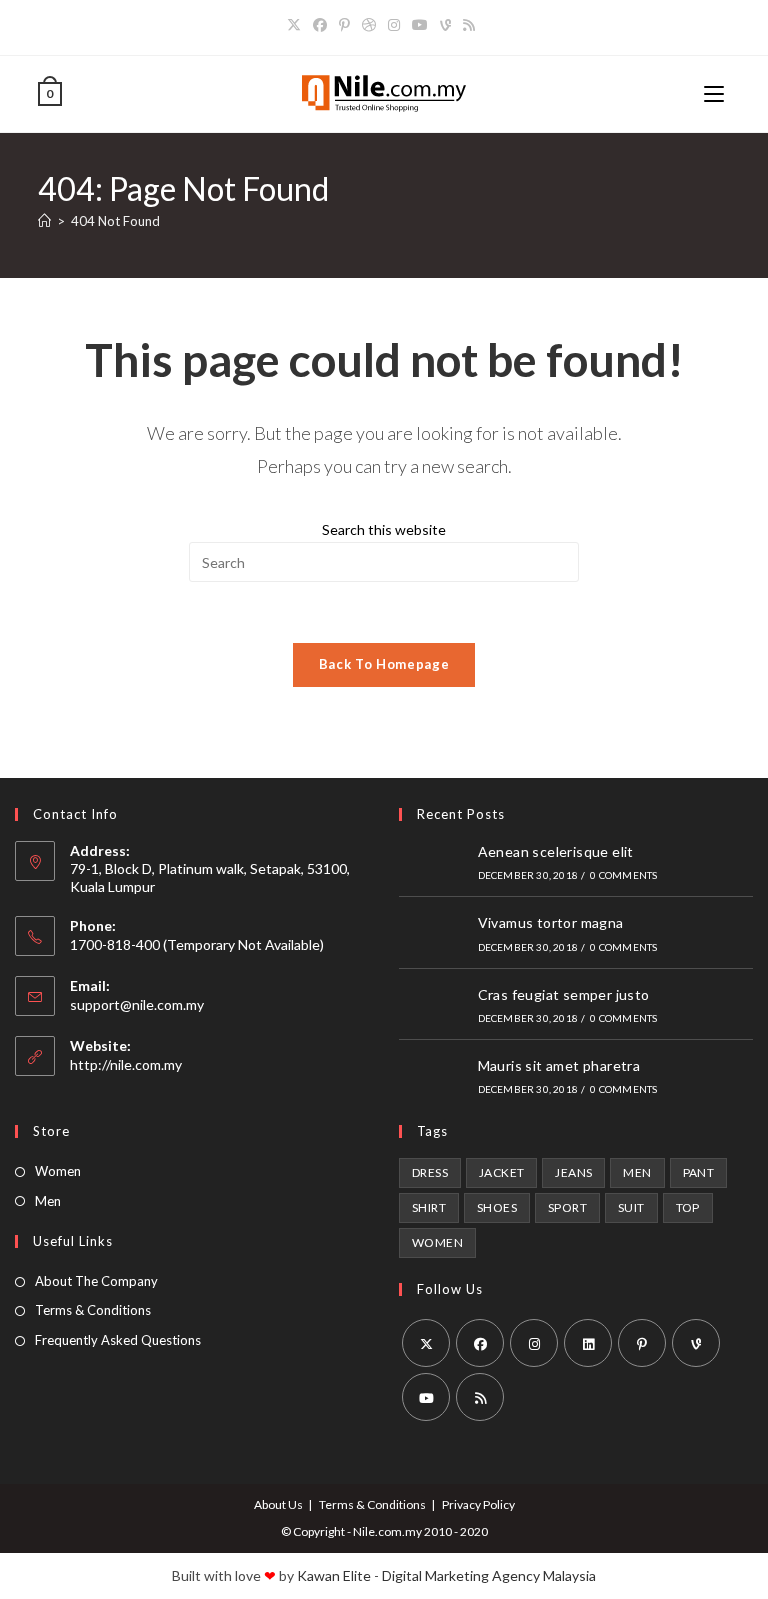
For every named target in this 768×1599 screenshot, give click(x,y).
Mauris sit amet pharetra (559, 1065)
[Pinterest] (344, 25)
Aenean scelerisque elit (556, 851)
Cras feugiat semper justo (564, 994)
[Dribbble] (369, 25)
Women (58, 1171)
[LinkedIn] (588, 1343)
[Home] (44, 221)
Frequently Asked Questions (118, 1340)
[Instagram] (394, 25)
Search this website (384, 529)
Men (48, 1201)
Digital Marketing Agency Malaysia (489, 1575)
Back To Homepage (384, 664)
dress (430, 1172)
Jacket (501, 1172)
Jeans (573, 1172)
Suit (631, 1207)
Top (688, 1207)
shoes (497, 1207)
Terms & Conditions (93, 1310)
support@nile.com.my (137, 1004)
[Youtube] (420, 25)
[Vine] (445, 25)
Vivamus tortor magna (551, 922)
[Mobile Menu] (717, 94)
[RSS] (469, 25)
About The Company (96, 1281)
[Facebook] (320, 25)
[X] (297, 25)
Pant (699, 1172)
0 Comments (623, 875)
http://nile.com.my (126, 1064)
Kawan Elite (334, 1575)
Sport (567, 1207)
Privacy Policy (478, 1504)
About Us (278, 1504)
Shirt (429, 1207)
